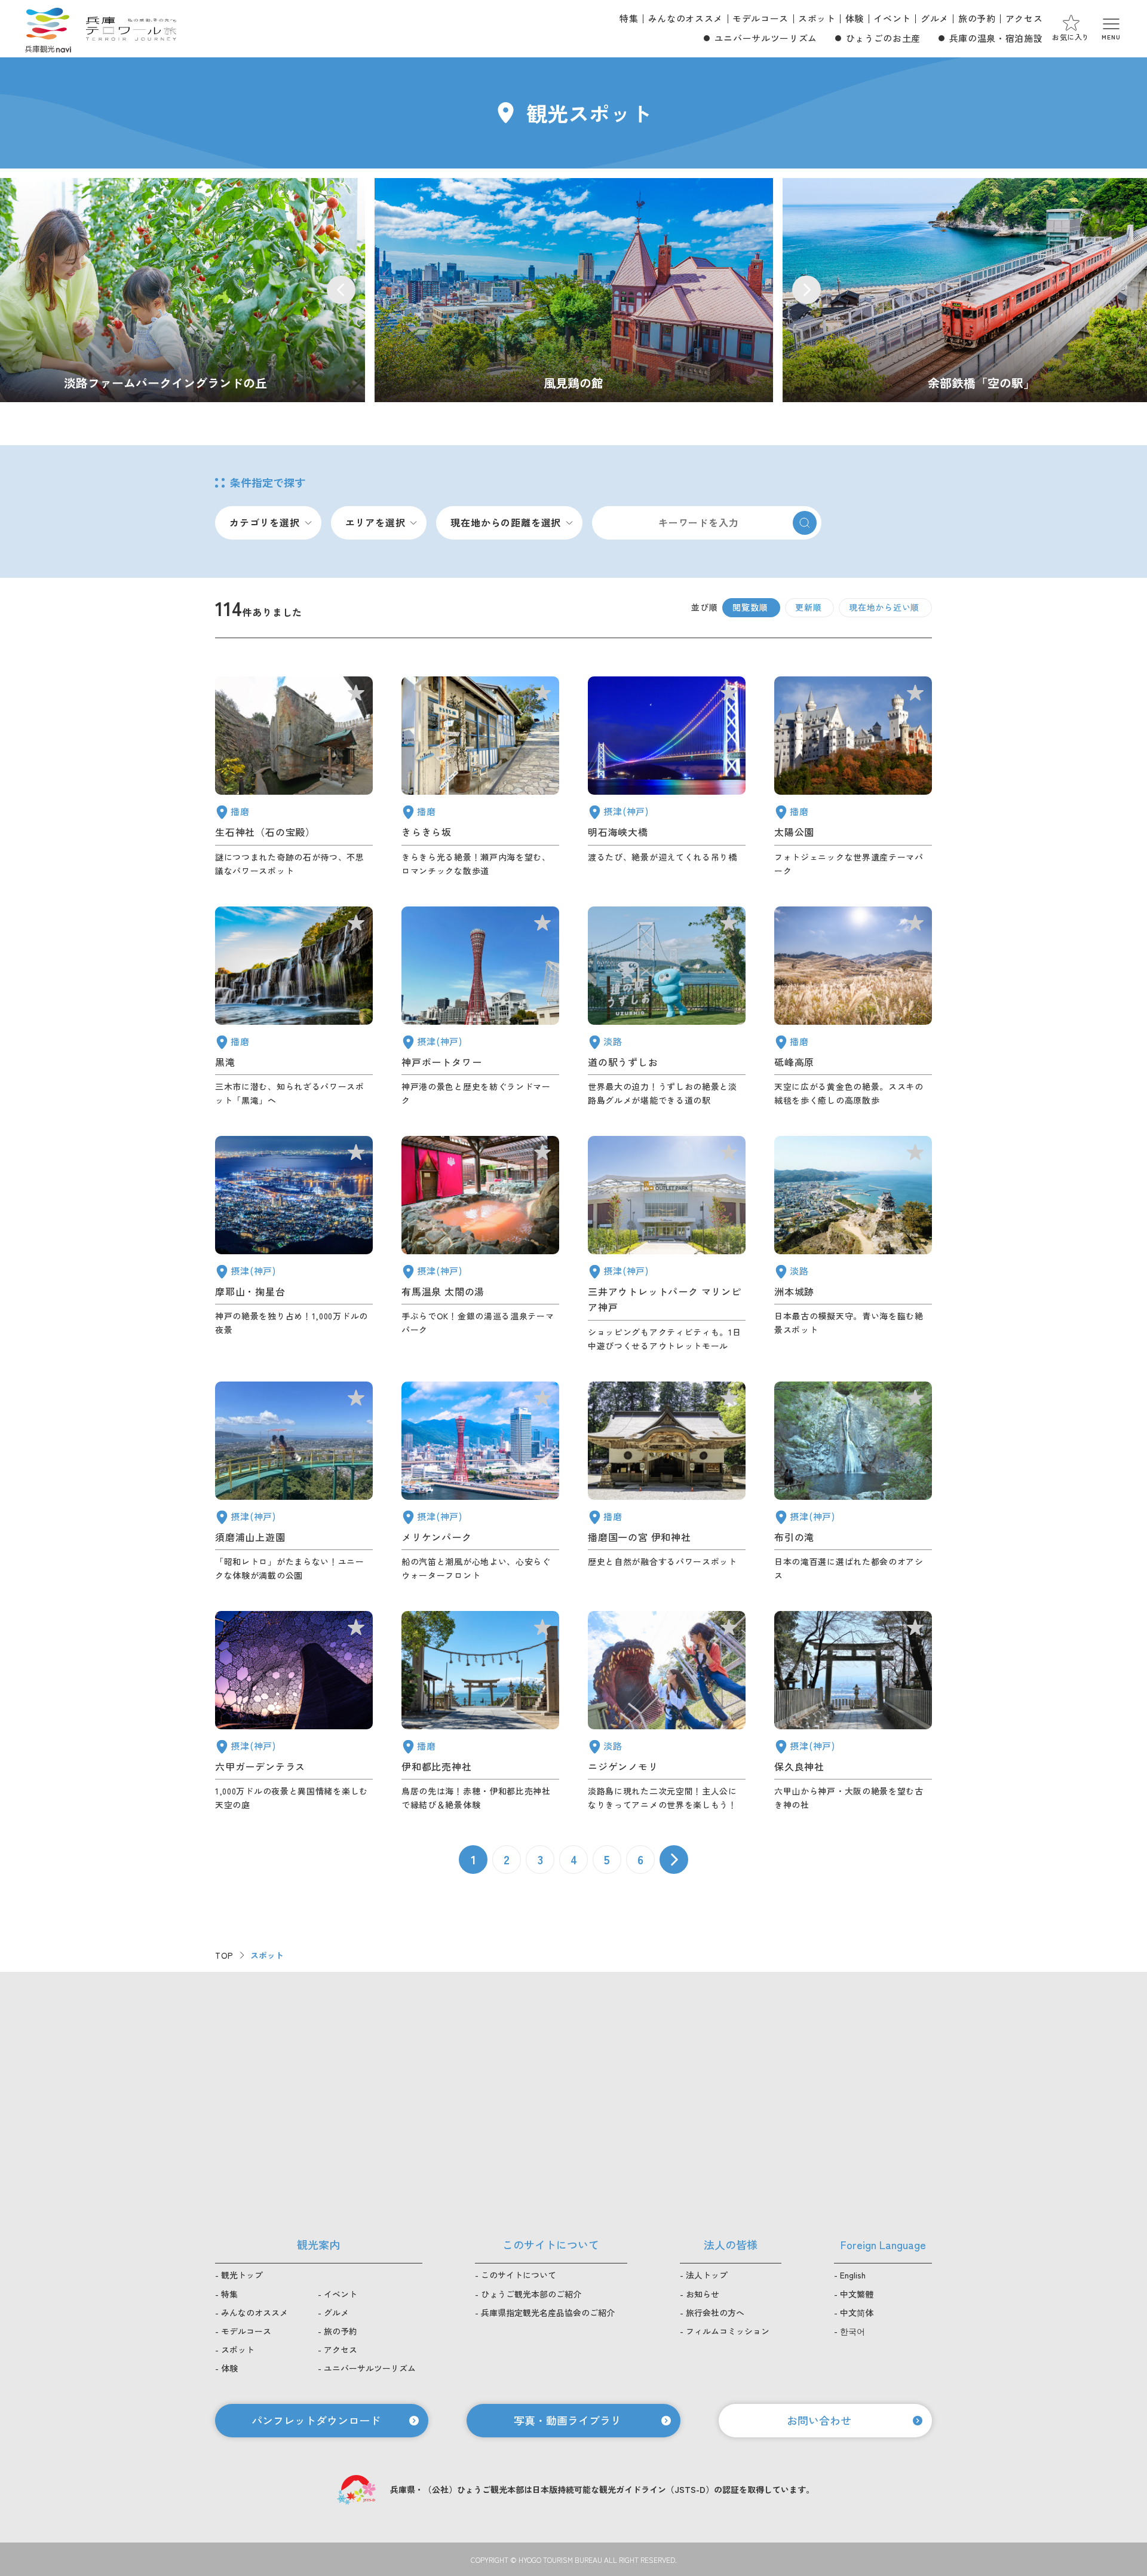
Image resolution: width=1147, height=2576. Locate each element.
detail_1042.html (667, 1482)
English (853, 2275)
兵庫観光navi (48, 29)
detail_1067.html (667, 1711)
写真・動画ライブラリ (568, 2420)
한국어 (852, 2331)
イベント (892, 18)
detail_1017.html (294, 1482)
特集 (629, 18)
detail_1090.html (853, 1007)
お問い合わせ (819, 2420)
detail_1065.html (853, 1244)
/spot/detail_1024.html (574, 290)
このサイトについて (519, 2275)
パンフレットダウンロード (316, 2420)
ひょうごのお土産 (883, 38)
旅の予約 (977, 18)
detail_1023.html (853, 1482)
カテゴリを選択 (265, 522)
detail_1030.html (480, 1244)
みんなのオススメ (686, 18)
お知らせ (703, 2294)
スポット (817, 18)
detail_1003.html (480, 1482)
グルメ (935, 18)
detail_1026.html (294, 1244)
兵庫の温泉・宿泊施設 (996, 38)
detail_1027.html (667, 777)
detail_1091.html (480, 1711)
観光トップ (242, 2275)
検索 (805, 523)
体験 (855, 18)
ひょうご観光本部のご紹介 (531, 2294)
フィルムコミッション (728, 2331)
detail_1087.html (480, 777)
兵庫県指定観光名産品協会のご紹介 (548, 2312)
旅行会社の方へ (715, 2312)
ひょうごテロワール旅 (131, 29)
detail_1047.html (294, 777)
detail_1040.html (294, 1007)
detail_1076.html (667, 1007)
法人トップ (707, 2275)
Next (806, 290)
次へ (674, 1860)
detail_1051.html (853, 777)
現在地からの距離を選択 (506, 522)
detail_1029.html (294, 1711)
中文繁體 (857, 2294)
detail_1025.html (853, 1711)
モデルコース (760, 18)
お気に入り (1071, 37)
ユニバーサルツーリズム (766, 38)
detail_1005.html (667, 1244)
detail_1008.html (480, 1007)
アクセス (1024, 18)
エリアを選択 (375, 522)
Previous (341, 290)
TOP (224, 1955)
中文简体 (857, 2312)
